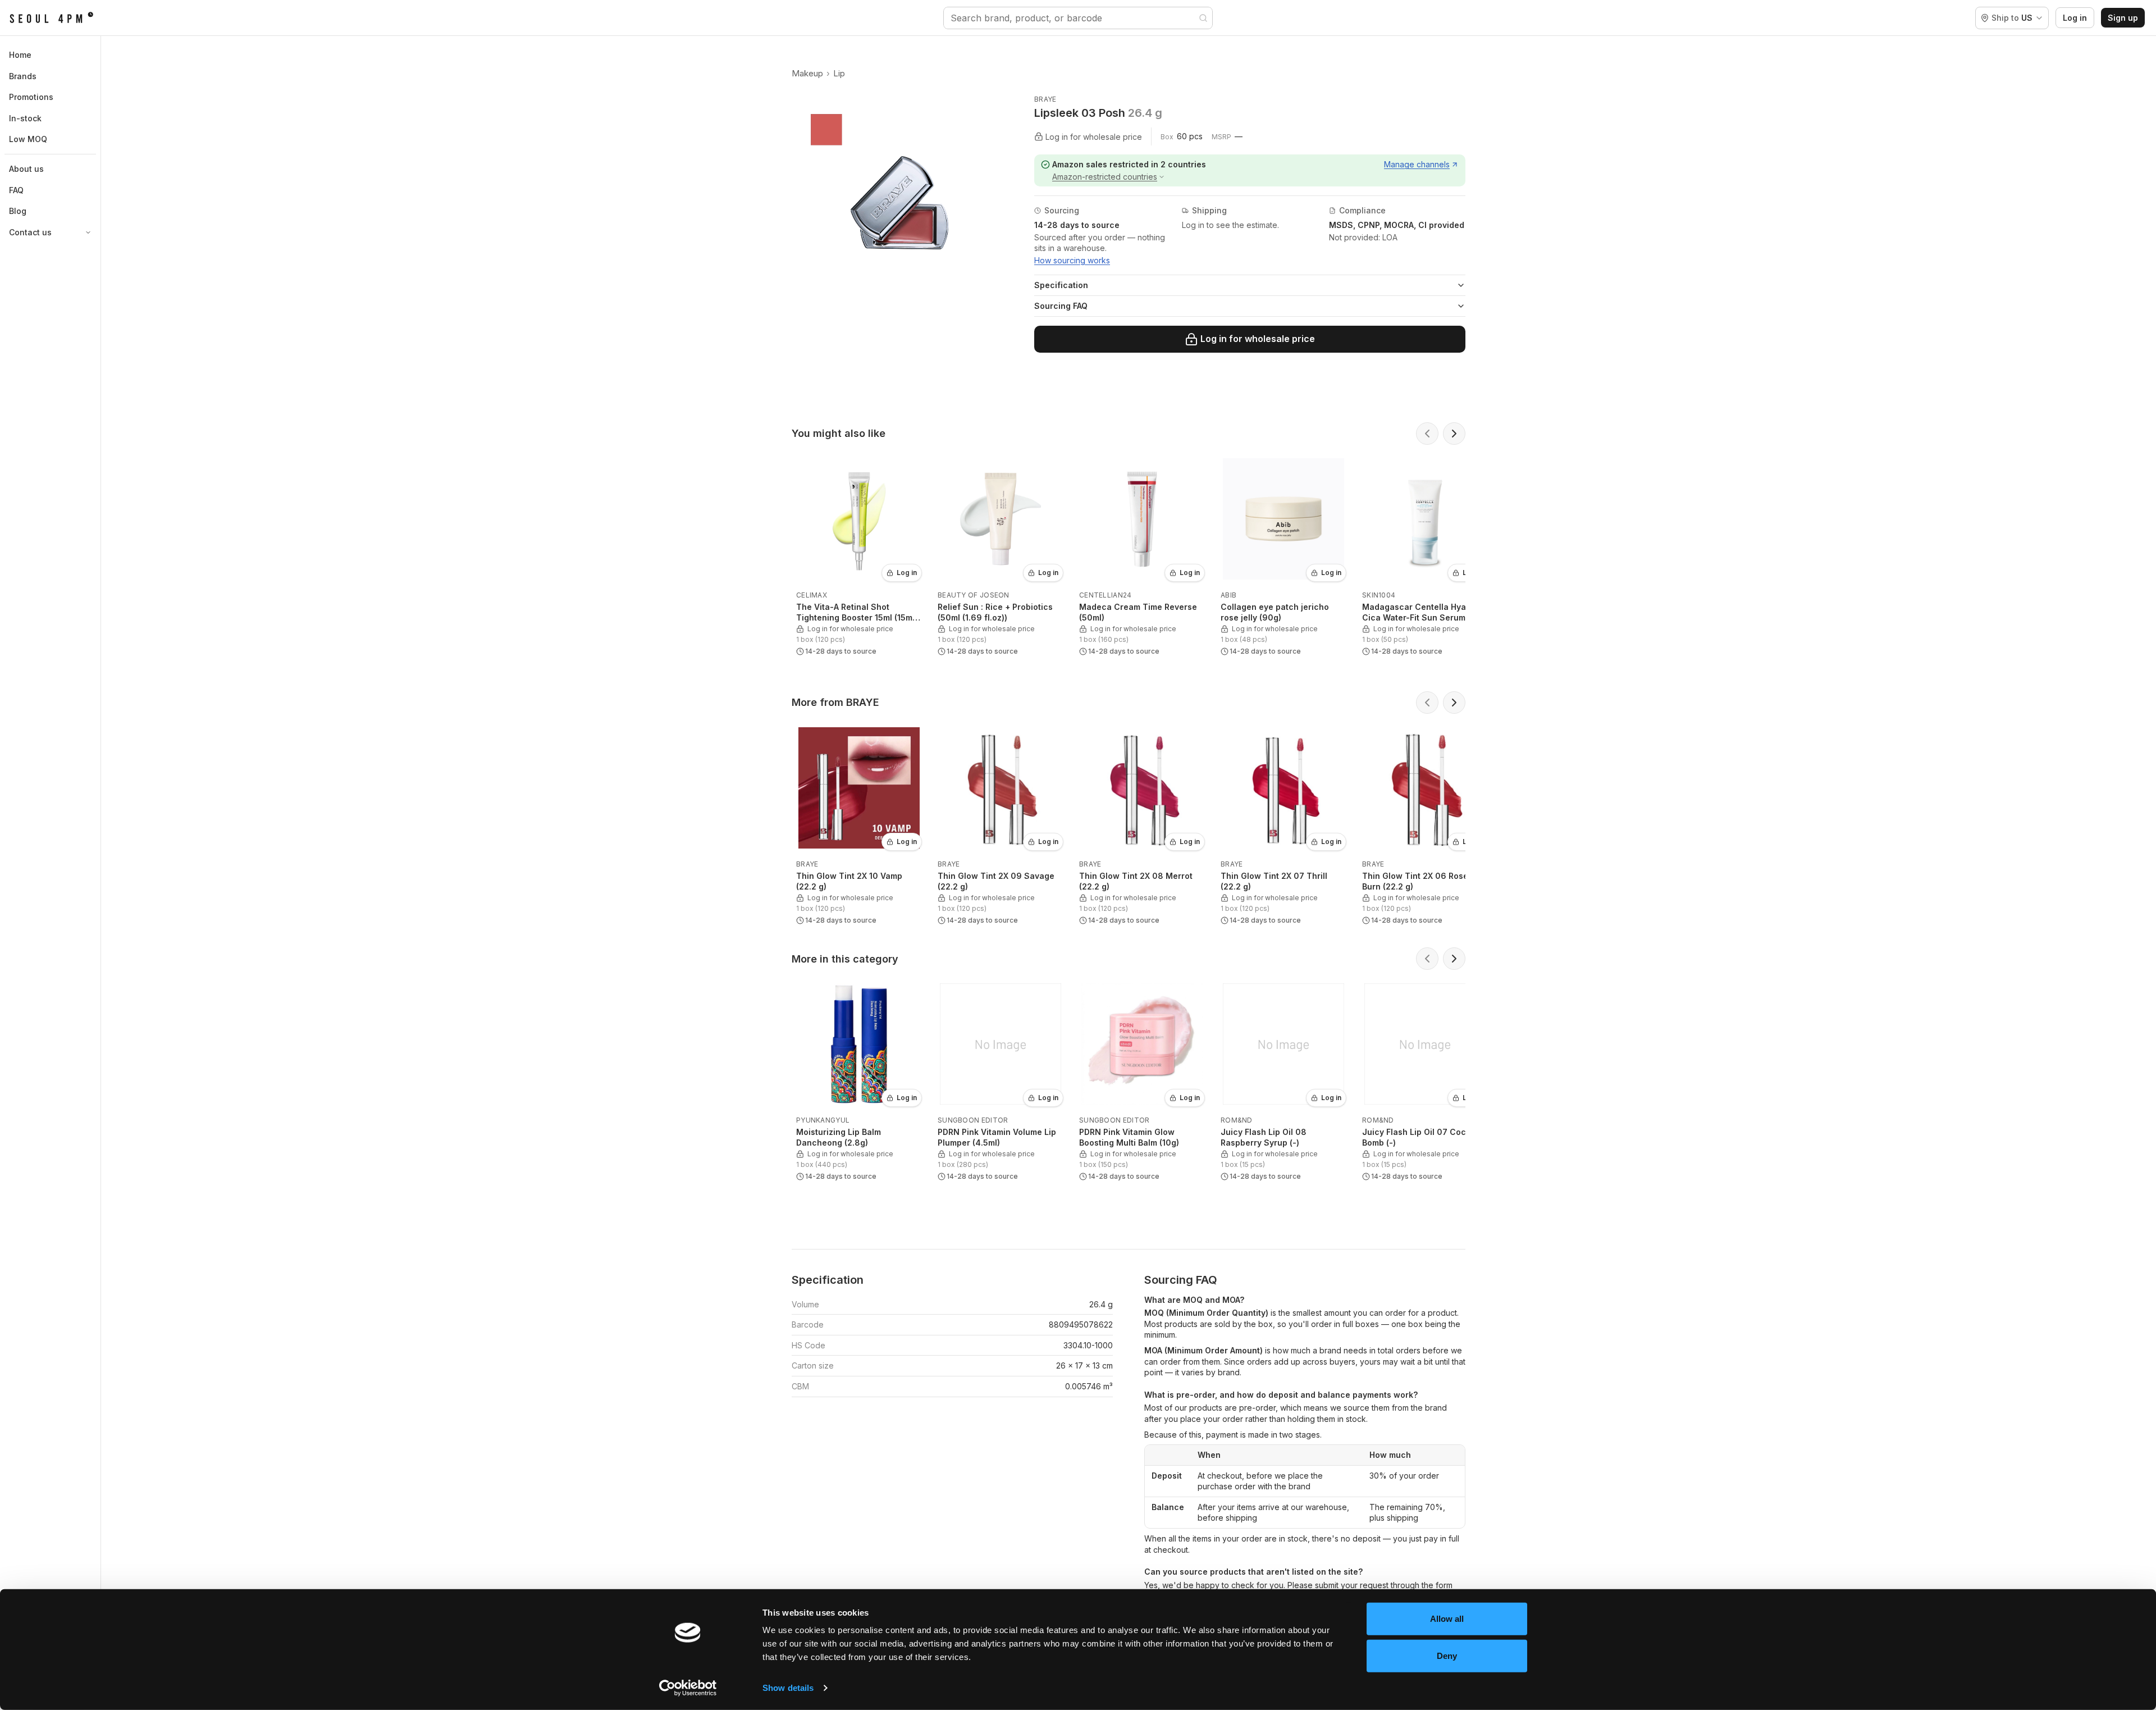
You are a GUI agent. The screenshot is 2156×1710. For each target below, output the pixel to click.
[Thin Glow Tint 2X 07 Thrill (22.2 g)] (1283, 825)
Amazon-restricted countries (1105, 177)
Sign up (2123, 18)
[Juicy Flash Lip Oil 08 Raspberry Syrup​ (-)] (1283, 1081)
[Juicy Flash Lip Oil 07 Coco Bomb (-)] (1425, 1081)
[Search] (1203, 18)
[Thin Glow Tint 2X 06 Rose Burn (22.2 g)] (1425, 825)
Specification (1061, 285)
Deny (1447, 1655)
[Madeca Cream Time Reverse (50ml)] (1142, 556)
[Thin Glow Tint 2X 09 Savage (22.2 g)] (1001, 825)
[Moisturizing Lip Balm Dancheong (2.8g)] (859, 1081)
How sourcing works (1072, 260)
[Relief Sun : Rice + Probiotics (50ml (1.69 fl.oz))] (1001, 556)
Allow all (1447, 1619)
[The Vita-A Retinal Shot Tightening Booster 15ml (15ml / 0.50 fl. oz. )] (859, 556)
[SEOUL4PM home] (51, 18)
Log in (2075, 18)
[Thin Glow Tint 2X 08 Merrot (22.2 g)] (1142, 825)
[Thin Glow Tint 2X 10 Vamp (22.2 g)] (859, 825)
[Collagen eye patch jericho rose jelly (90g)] (1283, 556)
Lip (839, 73)
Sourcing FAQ (1061, 306)
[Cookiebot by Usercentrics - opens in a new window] (688, 1688)
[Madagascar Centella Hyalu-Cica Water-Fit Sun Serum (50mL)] (1425, 556)
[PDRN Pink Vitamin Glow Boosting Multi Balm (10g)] (1142, 1081)
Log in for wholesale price (1258, 339)
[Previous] (1427, 434)
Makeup (807, 73)
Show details (788, 1688)
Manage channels (1417, 164)
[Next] (1454, 434)
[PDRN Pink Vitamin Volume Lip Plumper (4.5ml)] (1001, 1081)
